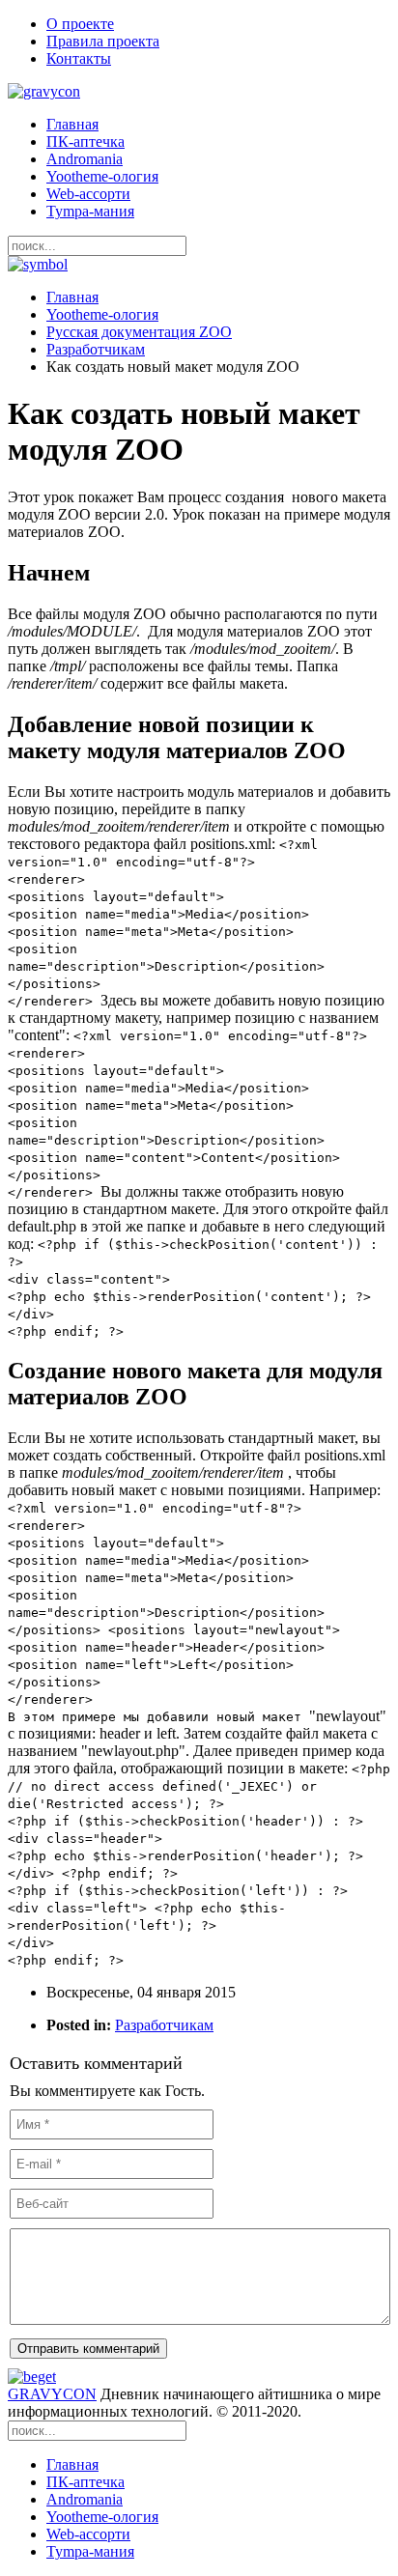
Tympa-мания (90, 211)
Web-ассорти (88, 194)
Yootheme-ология (102, 176)
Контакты (79, 58)
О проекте (80, 24)
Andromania (85, 159)
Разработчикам (96, 349)
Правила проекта (103, 41)
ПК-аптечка (85, 142)
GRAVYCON (52, 2394)
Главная (72, 124)
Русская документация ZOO (139, 332)
